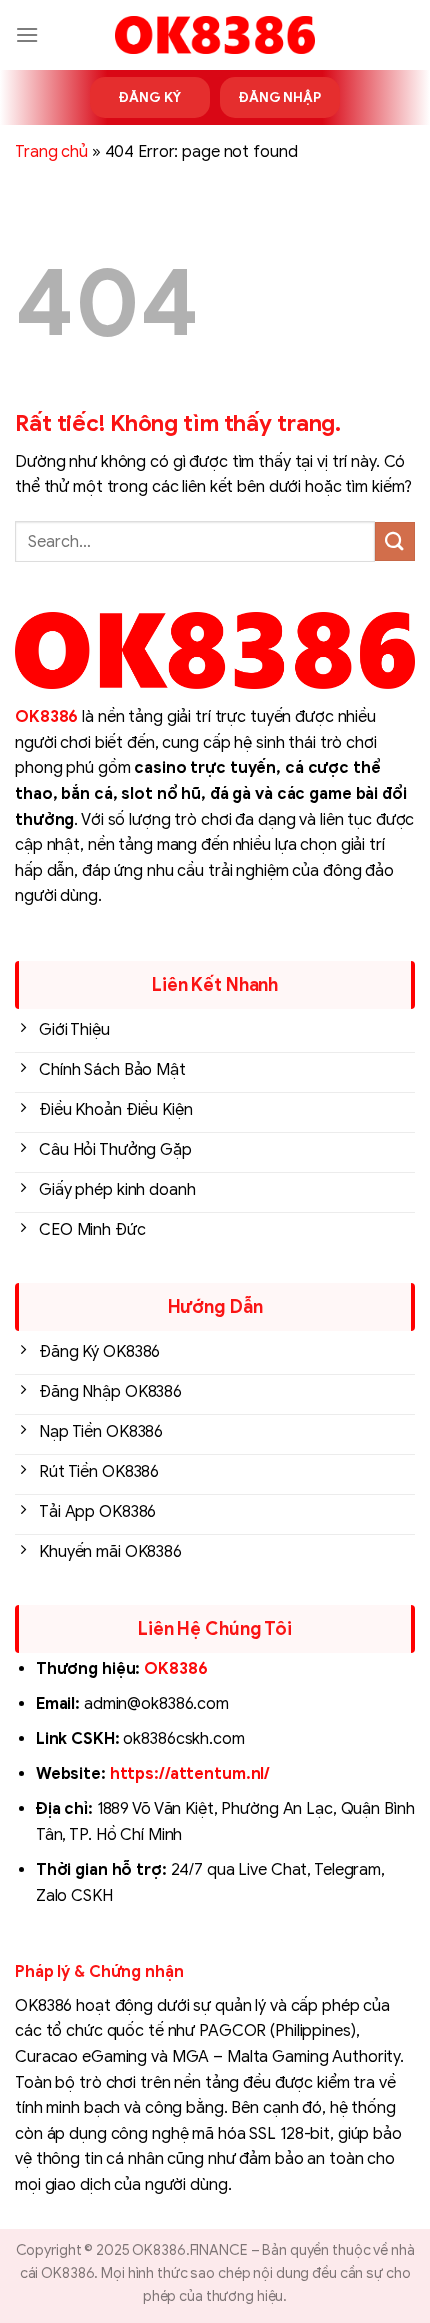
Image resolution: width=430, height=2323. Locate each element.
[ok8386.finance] (215, 35)
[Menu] (27, 34)
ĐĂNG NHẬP (280, 97)
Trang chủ (51, 152)
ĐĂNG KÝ (149, 97)
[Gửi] (395, 541)
